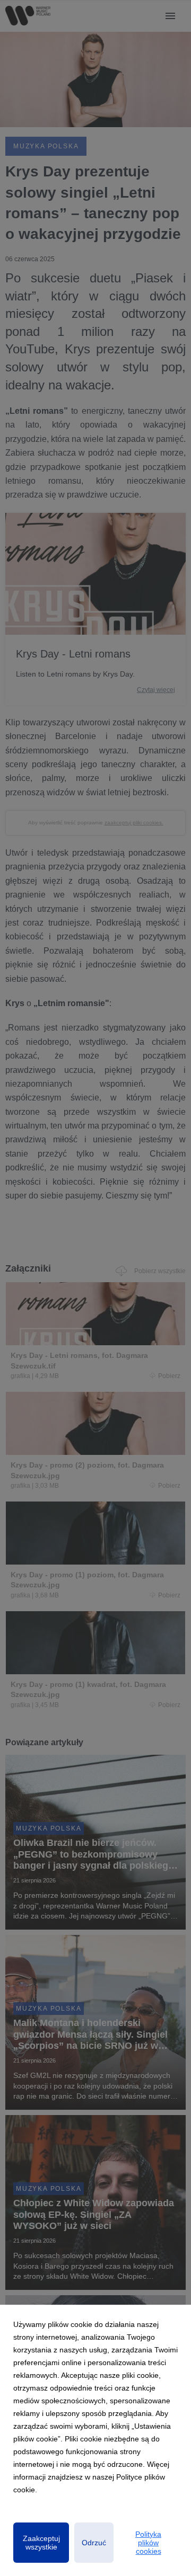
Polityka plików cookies (148, 2543)
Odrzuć (94, 2543)
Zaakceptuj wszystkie (41, 2543)
